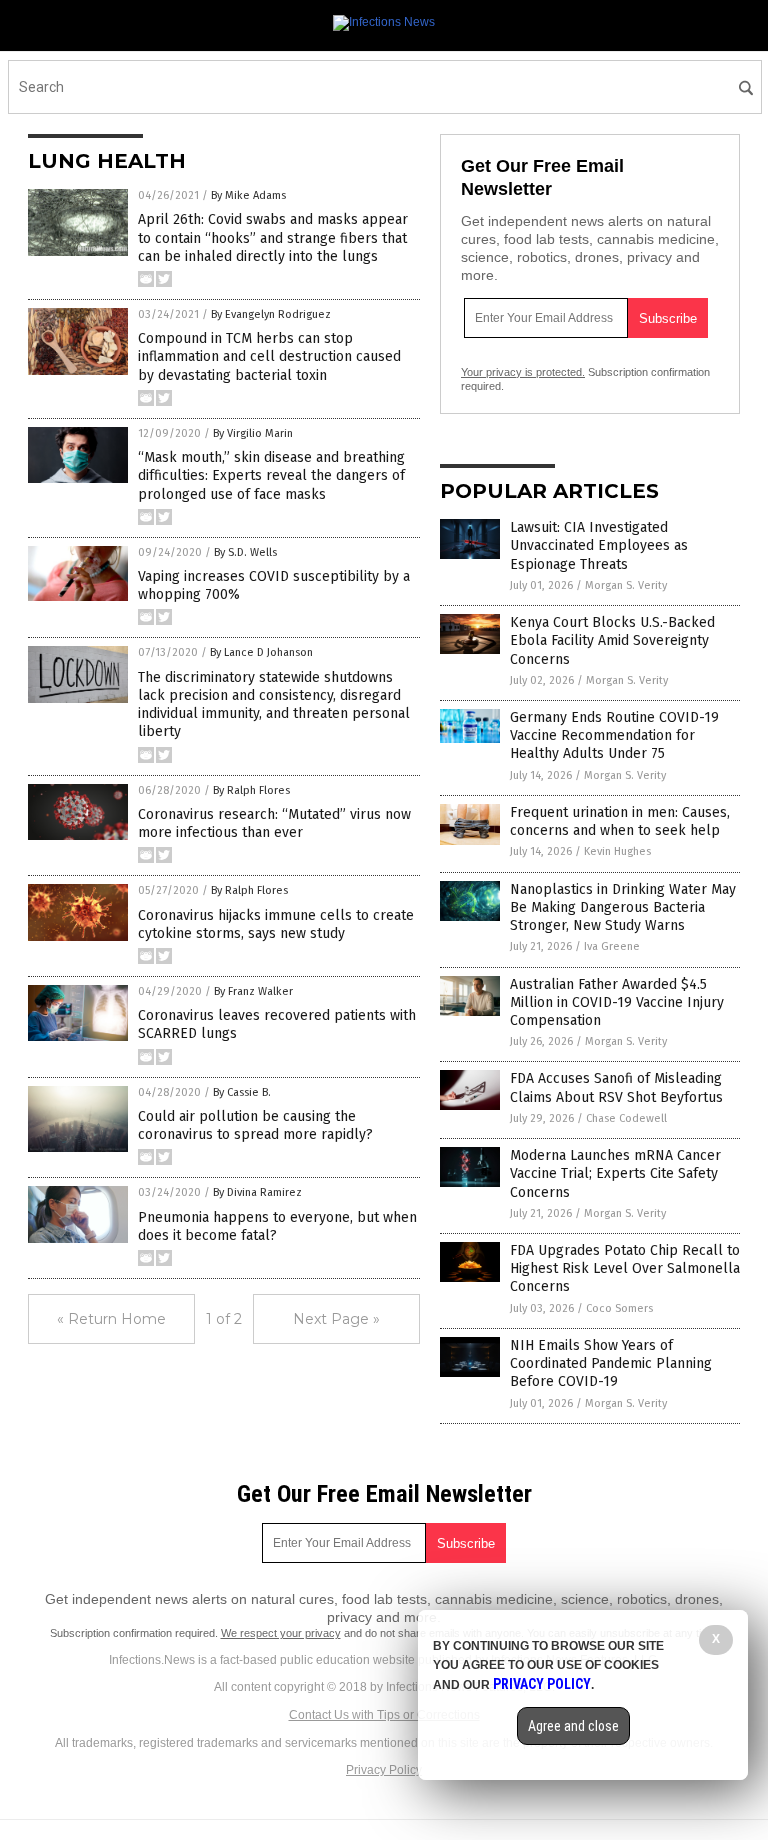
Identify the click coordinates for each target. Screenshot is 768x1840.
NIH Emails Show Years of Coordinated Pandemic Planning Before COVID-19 (611, 1363)
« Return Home (111, 1319)
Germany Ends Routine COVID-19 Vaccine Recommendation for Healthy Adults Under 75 (614, 735)
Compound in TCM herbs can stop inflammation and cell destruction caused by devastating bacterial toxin (269, 356)
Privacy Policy (384, 1770)
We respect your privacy (281, 1633)
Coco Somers (619, 1308)
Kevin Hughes (617, 851)
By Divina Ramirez (257, 1192)
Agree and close (573, 1726)
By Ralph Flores (251, 790)
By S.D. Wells (245, 552)
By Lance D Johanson (261, 652)
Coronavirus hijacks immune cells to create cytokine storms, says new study (276, 924)
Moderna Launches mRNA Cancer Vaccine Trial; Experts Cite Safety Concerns (615, 1173)
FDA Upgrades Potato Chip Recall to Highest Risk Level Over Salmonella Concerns (625, 1268)
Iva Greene (612, 946)
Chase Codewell (626, 1118)
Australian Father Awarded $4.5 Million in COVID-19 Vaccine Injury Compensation (617, 1002)
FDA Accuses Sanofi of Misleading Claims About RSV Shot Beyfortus (616, 1087)
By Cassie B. (242, 1092)
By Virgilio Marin (253, 433)
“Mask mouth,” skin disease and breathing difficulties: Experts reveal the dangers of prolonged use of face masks (271, 475)
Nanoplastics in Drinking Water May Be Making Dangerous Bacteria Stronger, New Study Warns (623, 907)
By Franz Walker (253, 991)
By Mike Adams (248, 195)
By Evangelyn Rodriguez (271, 314)
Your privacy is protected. (523, 372)
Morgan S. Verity (626, 585)
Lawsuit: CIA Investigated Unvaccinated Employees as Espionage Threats (599, 545)
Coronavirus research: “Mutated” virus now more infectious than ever (274, 823)
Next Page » (336, 1319)
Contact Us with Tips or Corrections (384, 1715)
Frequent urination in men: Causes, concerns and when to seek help (620, 821)
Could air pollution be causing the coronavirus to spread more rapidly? (255, 1125)
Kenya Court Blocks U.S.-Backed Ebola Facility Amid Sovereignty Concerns (612, 640)
